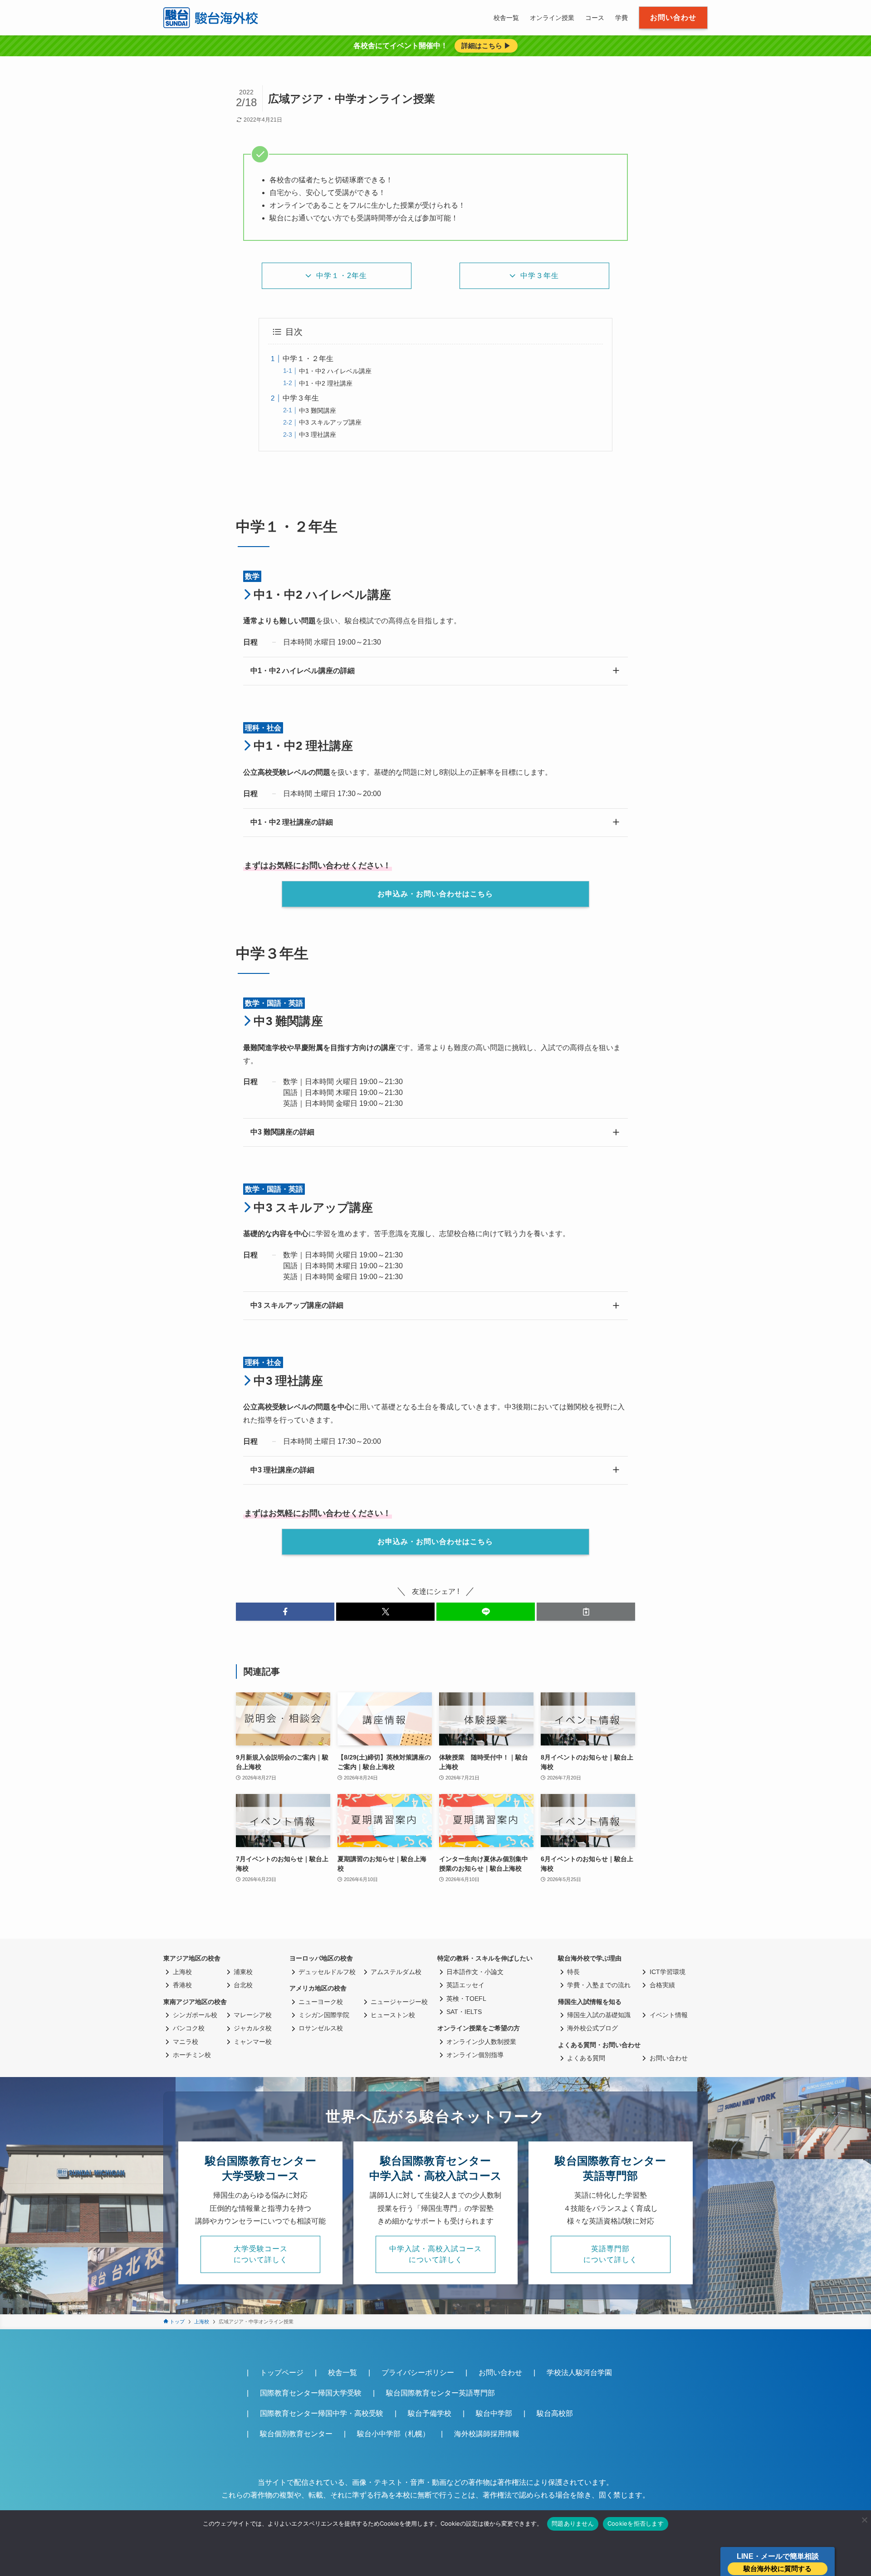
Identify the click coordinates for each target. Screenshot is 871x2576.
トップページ (282, 2373)
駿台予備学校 (430, 2413)
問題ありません (573, 2523)
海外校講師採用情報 (487, 2434)
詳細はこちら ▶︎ (486, 46)
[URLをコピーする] (586, 1612)
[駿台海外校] (212, 18)
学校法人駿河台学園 (579, 2373)
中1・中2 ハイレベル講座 (335, 371)
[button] (285, 1612)
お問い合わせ (500, 2373)
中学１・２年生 (308, 359)
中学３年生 (301, 398)
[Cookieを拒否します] (864, 2520)
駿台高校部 (555, 2413)
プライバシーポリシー (418, 2373)
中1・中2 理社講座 (326, 383)
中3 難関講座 (318, 411)
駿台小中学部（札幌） (393, 2434)
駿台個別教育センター (296, 2434)
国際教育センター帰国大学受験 (311, 2393)
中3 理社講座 (318, 435)
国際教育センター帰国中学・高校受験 (322, 2413)
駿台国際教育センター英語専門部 (440, 2393)
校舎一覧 (343, 2373)
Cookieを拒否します (636, 2523)
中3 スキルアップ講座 (330, 422)
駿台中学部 (494, 2413)
